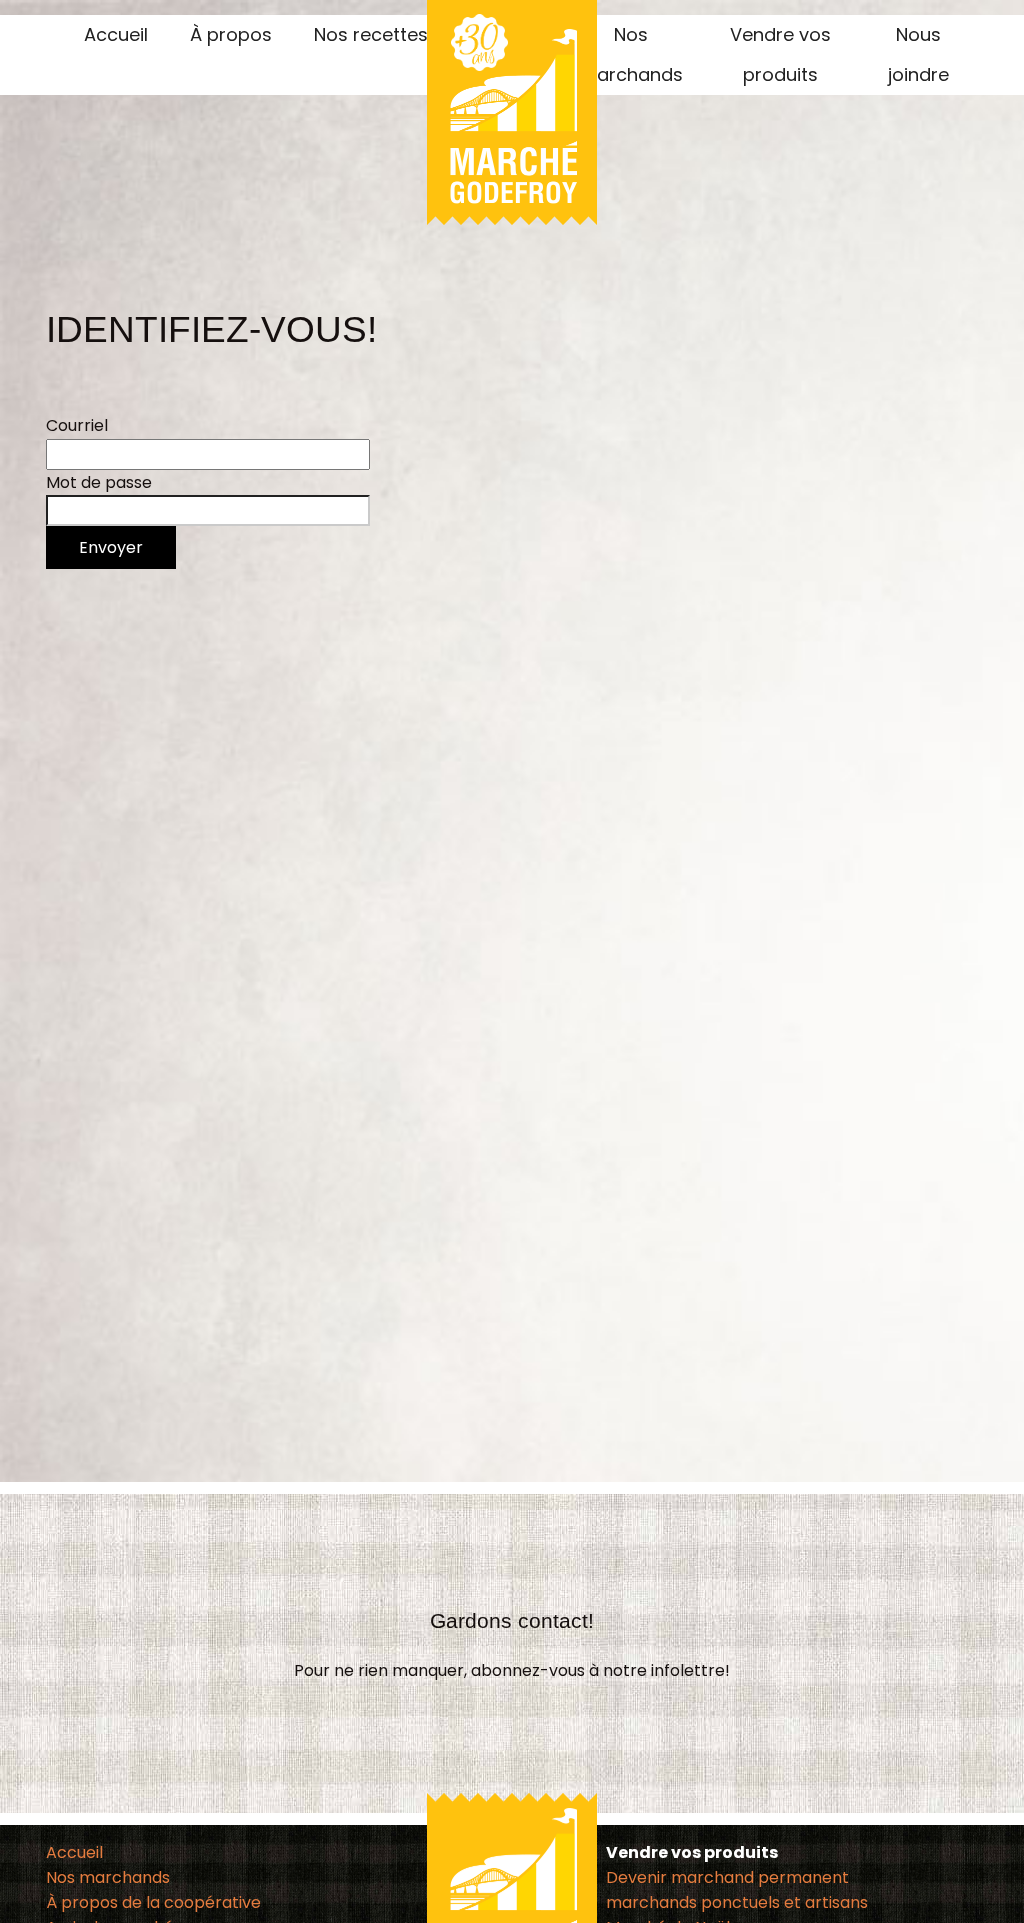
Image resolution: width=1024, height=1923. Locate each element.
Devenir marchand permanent (727, 1877)
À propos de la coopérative (153, 1902)
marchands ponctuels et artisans (737, 1902)
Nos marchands (108, 1877)
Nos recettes (371, 34)
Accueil (116, 34)
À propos (231, 34)
